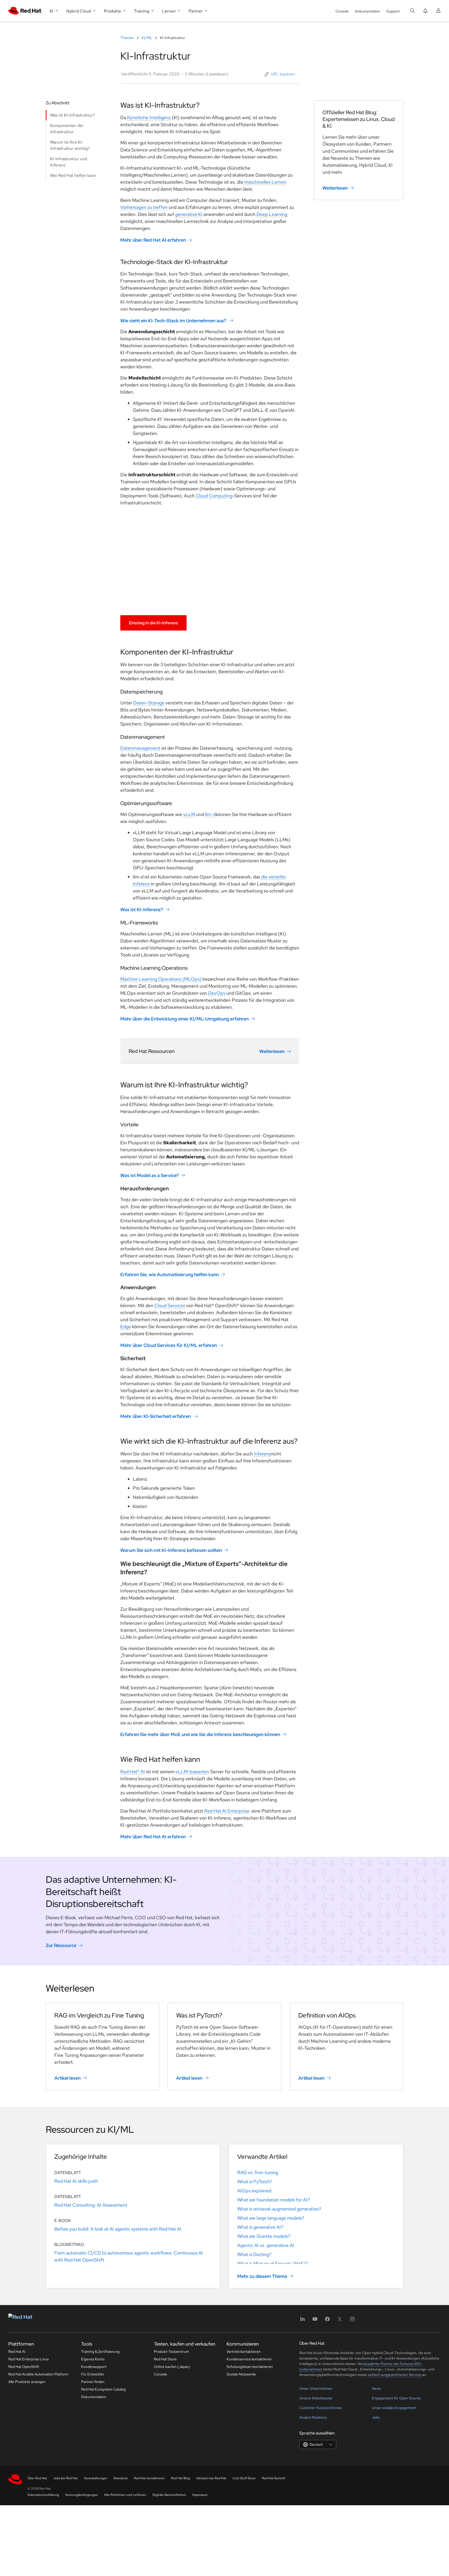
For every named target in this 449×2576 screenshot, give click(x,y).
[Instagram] (352, 2321)
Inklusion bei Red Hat (211, 2478)
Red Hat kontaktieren (149, 2478)
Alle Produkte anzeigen (27, 2382)
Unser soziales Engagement (394, 2408)
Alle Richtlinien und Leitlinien (125, 2495)
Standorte (121, 2478)
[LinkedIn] (302, 2321)
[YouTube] (315, 2321)
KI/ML (147, 38)
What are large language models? (271, 2218)
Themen (128, 38)
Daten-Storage (149, 703)
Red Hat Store (165, 2359)
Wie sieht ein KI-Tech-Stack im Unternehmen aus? (174, 320)
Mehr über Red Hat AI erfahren (153, 240)
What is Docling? (254, 2254)
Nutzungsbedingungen (82, 2495)
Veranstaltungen (96, 2478)
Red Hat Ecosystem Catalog (103, 2389)
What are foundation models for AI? (273, 2200)
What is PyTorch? (255, 2182)
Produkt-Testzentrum (171, 2352)
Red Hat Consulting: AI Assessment (91, 2205)
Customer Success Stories (321, 2408)
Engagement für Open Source (396, 2398)
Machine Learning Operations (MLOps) (161, 979)
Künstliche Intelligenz (149, 117)
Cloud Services (170, 1305)
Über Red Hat (37, 2478)
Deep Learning (272, 214)
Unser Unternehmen (316, 2388)
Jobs (376, 2417)
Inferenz (262, 1454)
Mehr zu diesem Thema (262, 2276)
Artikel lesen (67, 2078)
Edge (126, 1326)
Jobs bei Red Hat (65, 2478)
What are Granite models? (264, 2236)
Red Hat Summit (274, 2478)
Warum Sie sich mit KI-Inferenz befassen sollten (171, 1550)
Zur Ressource (61, 1945)
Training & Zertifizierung (100, 2352)
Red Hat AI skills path (76, 2181)
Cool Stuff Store (244, 2478)
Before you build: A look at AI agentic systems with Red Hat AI (118, 2229)
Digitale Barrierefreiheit (169, 2495)
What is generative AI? (260, 2227)
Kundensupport (94, 2367)
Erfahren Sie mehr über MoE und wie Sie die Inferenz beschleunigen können (200, 1734)
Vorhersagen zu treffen (144, 207)
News (376, 2388)
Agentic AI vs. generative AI (266, 2245)
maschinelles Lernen (265, 182)
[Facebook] (327, 2321)
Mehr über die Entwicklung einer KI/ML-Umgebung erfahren (184, 1019)
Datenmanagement (140, 748)
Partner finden (93, 2382)
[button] (280, 74)
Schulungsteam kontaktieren (250, 2367)
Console (342, 11)
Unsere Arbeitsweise (316, 2398)
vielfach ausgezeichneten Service (395, 2375)
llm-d (210, 814)
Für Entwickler (93, 2374)
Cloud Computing (214, 496)
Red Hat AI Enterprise (227, 1811)
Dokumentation (368, 11)
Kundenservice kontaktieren (249, 2359)
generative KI (189, 214)
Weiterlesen (272, 1051)
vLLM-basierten (192, 1772)
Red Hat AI (17, 2352)
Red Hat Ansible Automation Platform (38, 2374)
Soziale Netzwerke (241, 2374)
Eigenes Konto (93, 2359)
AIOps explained (254, 2191)
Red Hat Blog (180, 2478)
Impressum (200, 2495)
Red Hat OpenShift (24, 2367)
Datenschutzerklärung (43, 2495)
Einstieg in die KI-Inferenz (153, 623)
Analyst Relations (313, 2417)
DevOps (217, 993)
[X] (340, 2321)
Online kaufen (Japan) (172, 2367)
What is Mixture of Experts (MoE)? (272, 2263)
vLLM (189, 814)
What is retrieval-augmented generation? (279, 2209)
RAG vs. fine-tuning (258, 2172)
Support (393, 11)
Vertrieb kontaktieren (244, 2352)
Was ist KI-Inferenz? (142, 910)
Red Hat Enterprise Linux (29, 2359)
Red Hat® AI (133, 1772)
